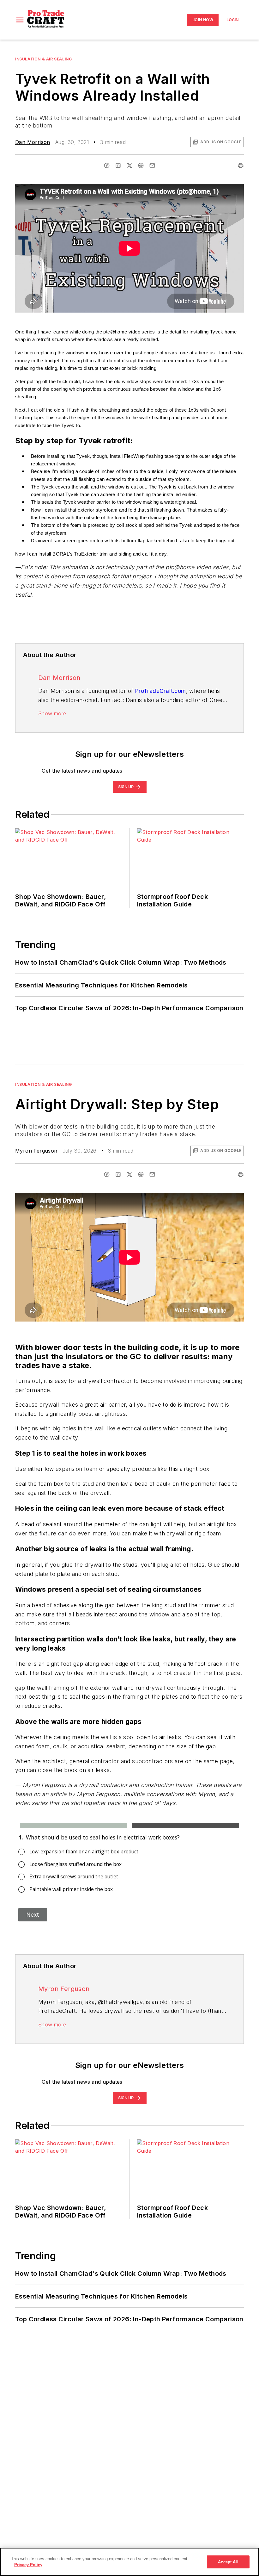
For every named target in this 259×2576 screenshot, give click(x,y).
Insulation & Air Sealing (43, 59)
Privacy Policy (28, 2565)
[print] (241, 165)
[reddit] (141, 165)
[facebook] (107, 165)
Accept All (228, 2562)
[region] (129, 2562)
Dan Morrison (33, 142)
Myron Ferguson (36, 1151)
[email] (152, 165)
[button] (20, 20)
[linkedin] (118, 165)
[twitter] (129, 165)
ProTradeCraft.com (160, 691)
